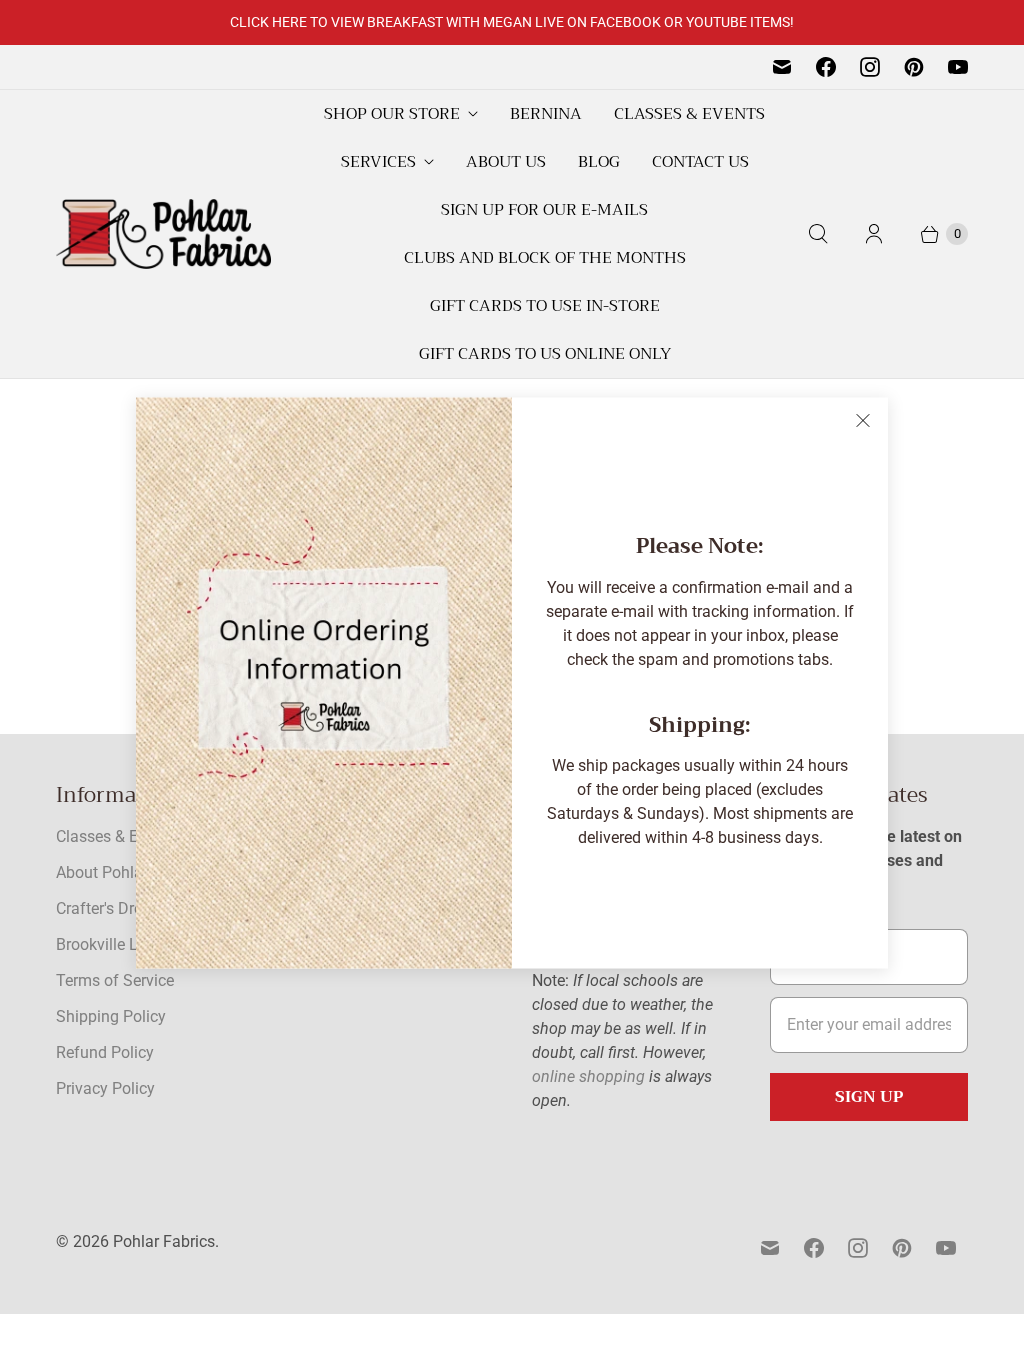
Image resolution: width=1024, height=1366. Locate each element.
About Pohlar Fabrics (130, 872)
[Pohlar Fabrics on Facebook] (826, 67)
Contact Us (700, 162)
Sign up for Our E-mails (544, 210)
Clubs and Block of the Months (545, 258)
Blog (599, 162)
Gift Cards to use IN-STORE (545, 306)
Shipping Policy (111, 1016)
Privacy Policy (105, 1088)
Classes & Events (689, 114)
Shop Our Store (392, 114)
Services (378, 162)
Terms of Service (115, 980)
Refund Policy (105, 1052)
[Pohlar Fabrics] (163, 234)
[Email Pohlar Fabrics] (782, 67)
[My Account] (874, 234)
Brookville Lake (109, 944)
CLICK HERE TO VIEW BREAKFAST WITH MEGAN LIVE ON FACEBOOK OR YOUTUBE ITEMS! (512, 22)
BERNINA (546, 114)
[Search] (818, 234)
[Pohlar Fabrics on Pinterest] (914, 67)
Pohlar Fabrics (164, 1241)
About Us (506, 162)
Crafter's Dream (110, 908)
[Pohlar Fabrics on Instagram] (870, 67)
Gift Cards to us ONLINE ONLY (545, 354)
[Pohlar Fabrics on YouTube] (958, 67)
